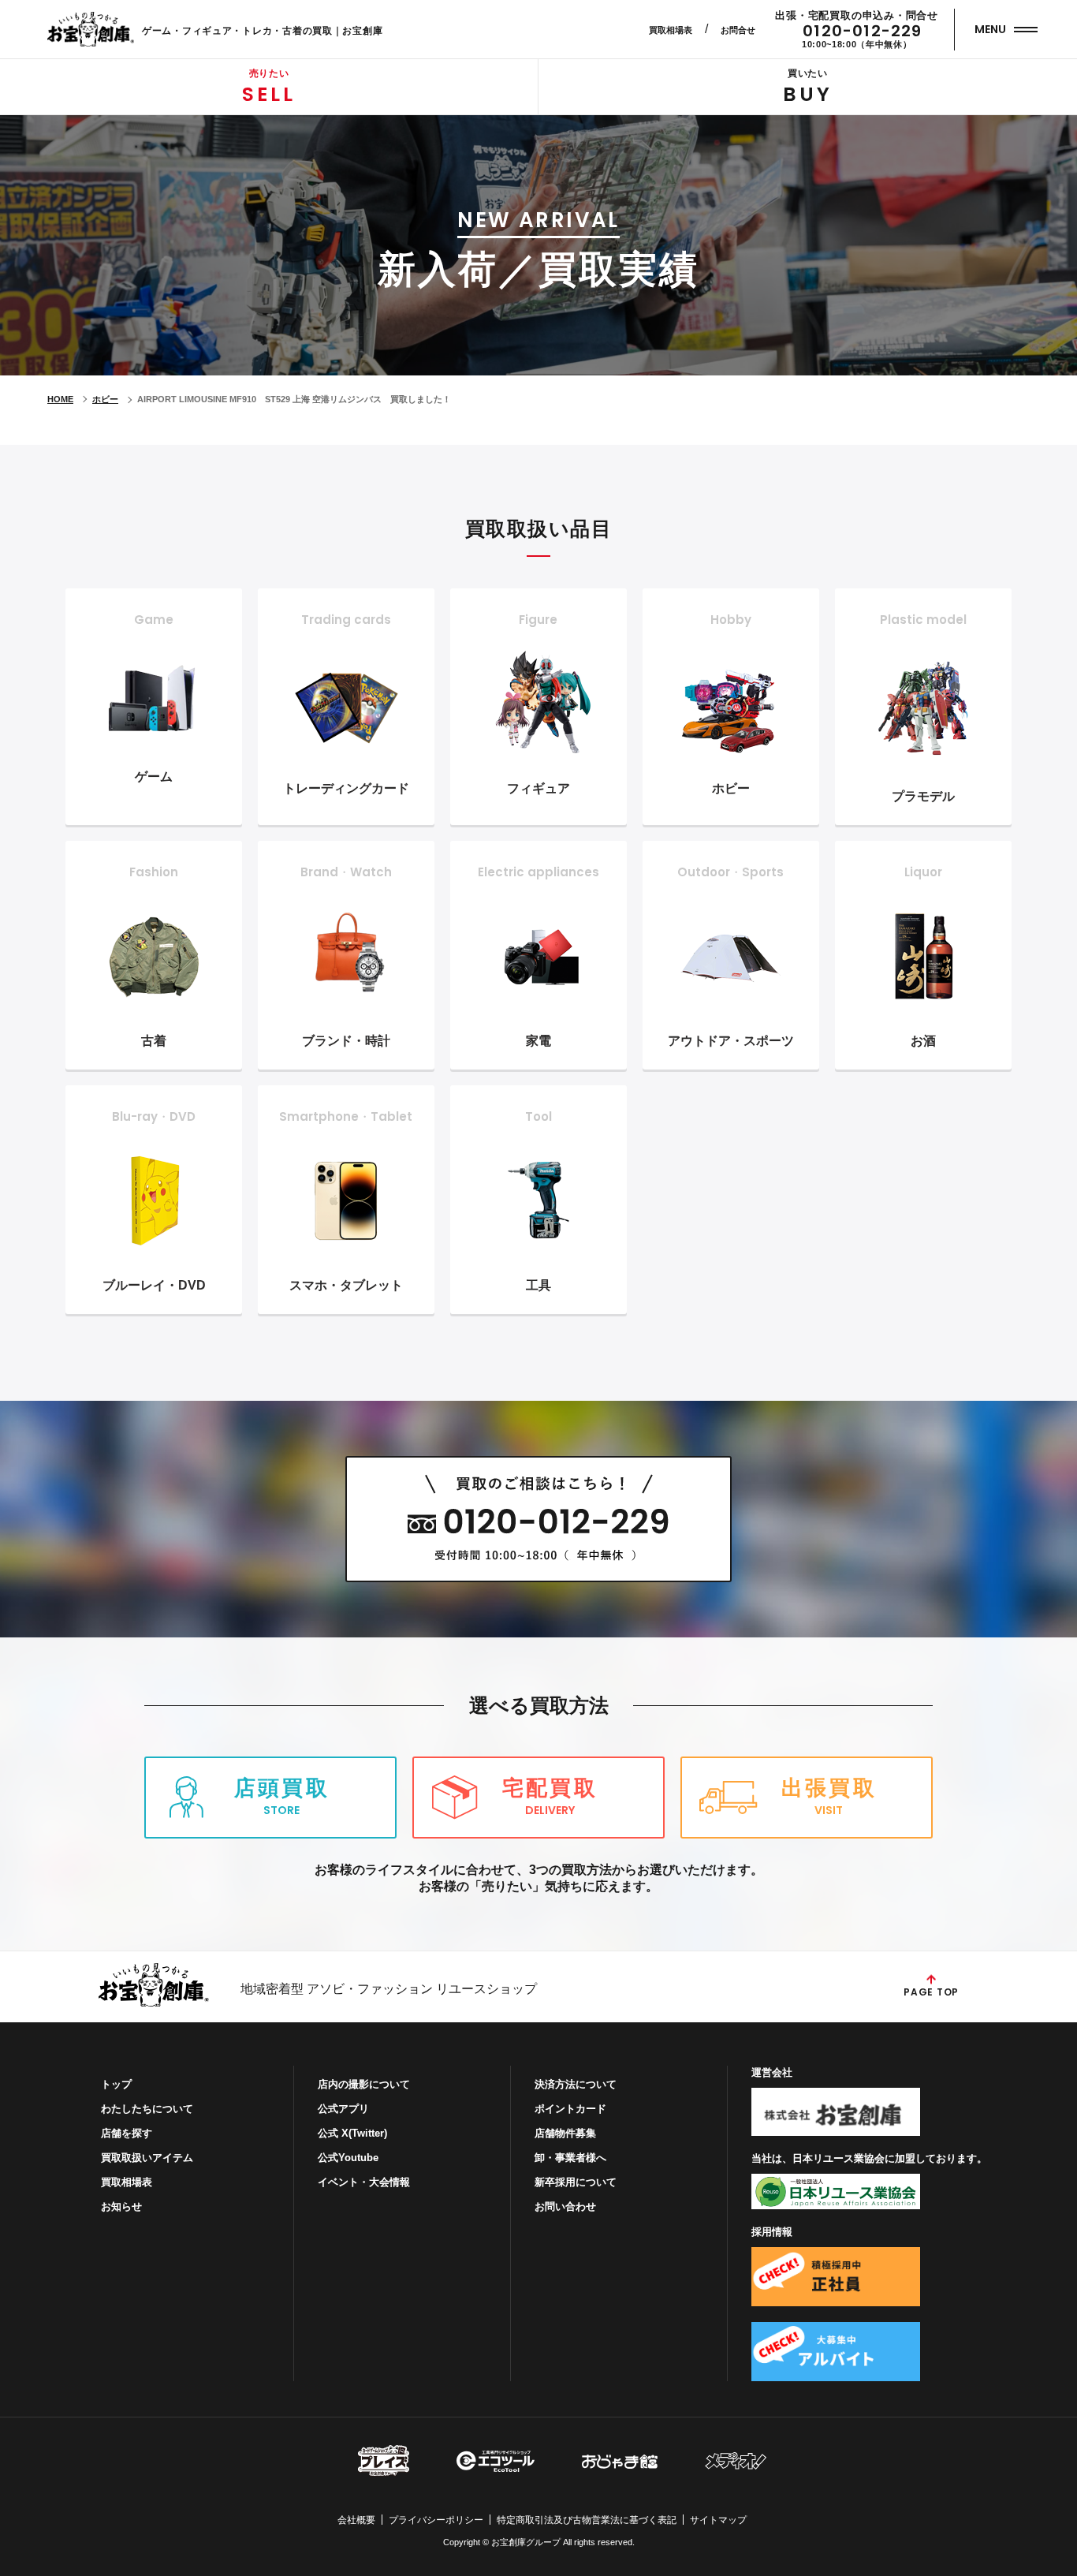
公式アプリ (343, 2109)
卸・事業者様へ (570, 2158)
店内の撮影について (364, 2084)
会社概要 (356, 2520)
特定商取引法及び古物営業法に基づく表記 (587, 2520)
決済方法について (576, 2084)
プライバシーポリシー (436, 2520)
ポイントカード (570, 2109)
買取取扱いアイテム (147, 2158)
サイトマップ (718, 2520)
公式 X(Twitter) (352, 2133)
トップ (116, 2084)
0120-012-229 (862, 31)
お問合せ (738, 30)
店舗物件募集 (565, 2133)
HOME (60, 399)
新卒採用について (576, 2182)
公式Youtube (348, 2158)
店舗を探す (127, 2133)
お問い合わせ (565, 2206)
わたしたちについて (147, 2109)
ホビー (105, 399)
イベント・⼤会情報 (364, 2182)
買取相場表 (671, 30)
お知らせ (121, 2206)
